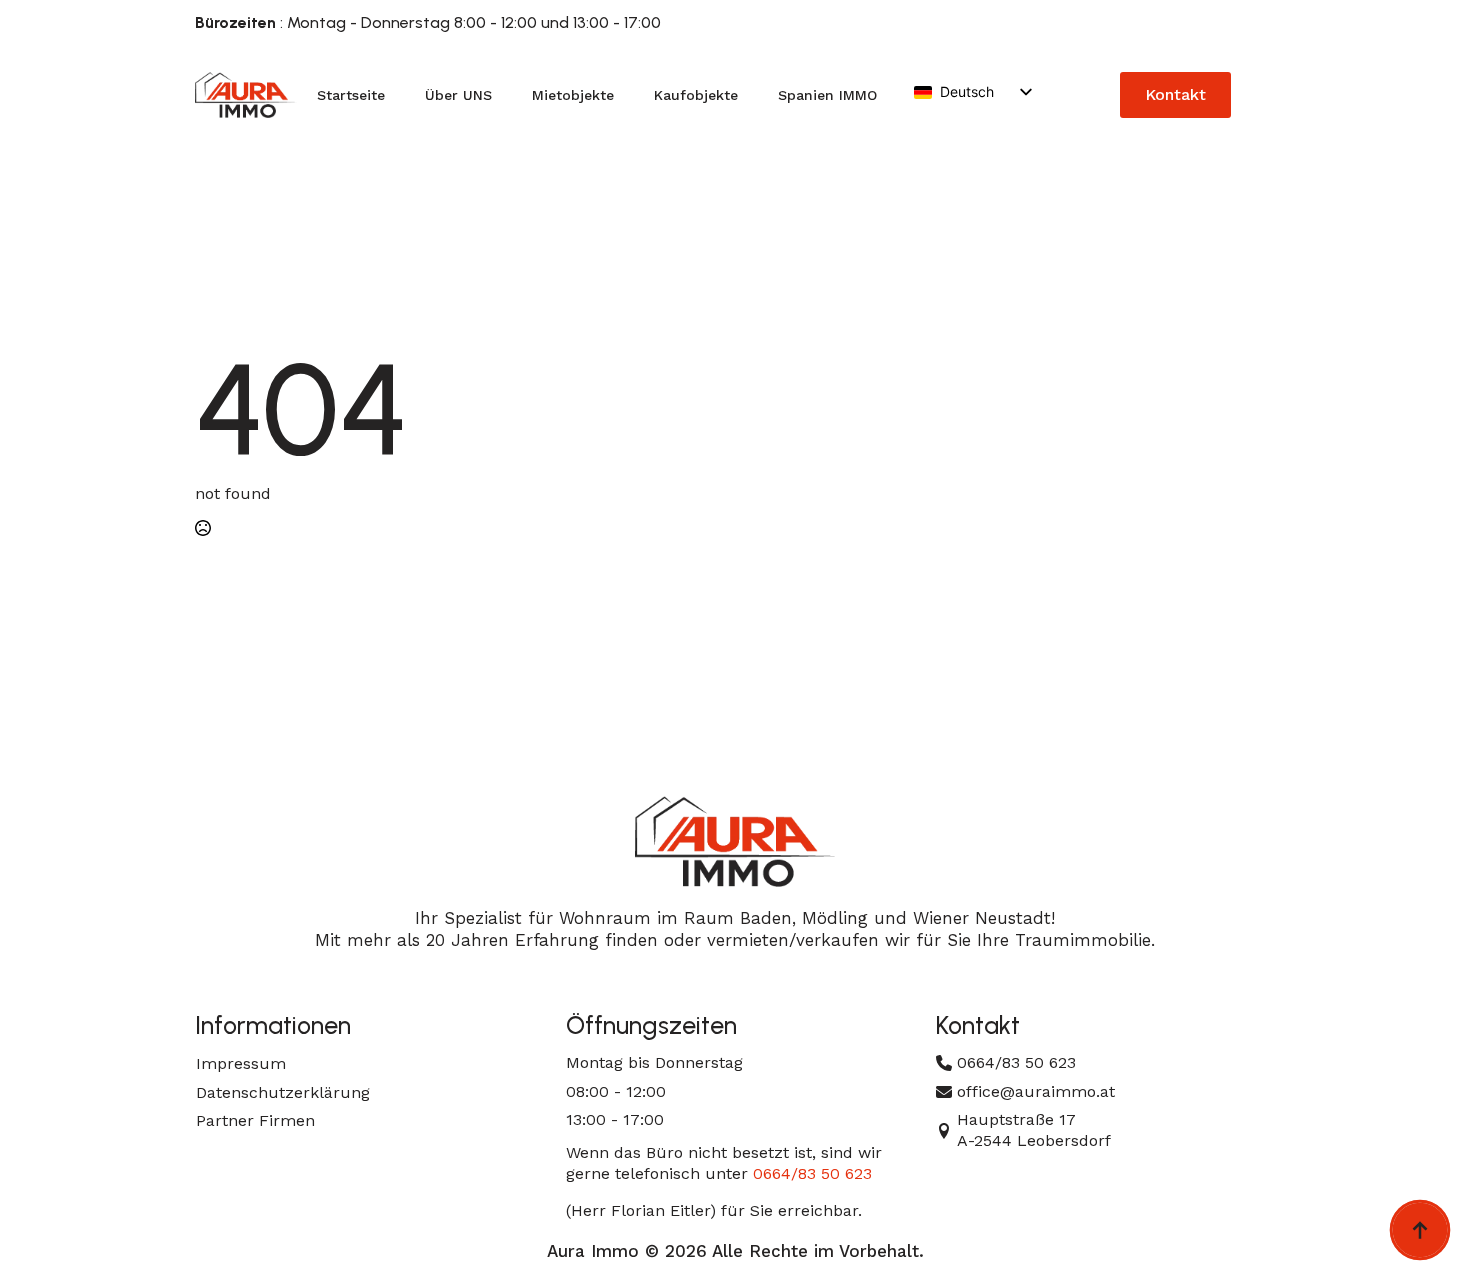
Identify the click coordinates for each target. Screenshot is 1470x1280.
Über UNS (458, 95)
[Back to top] (1420, 1230)
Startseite (351, 95)
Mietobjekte (573, 95)
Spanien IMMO (827, 95)
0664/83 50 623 (812, 1173)
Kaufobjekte (696, 95)
